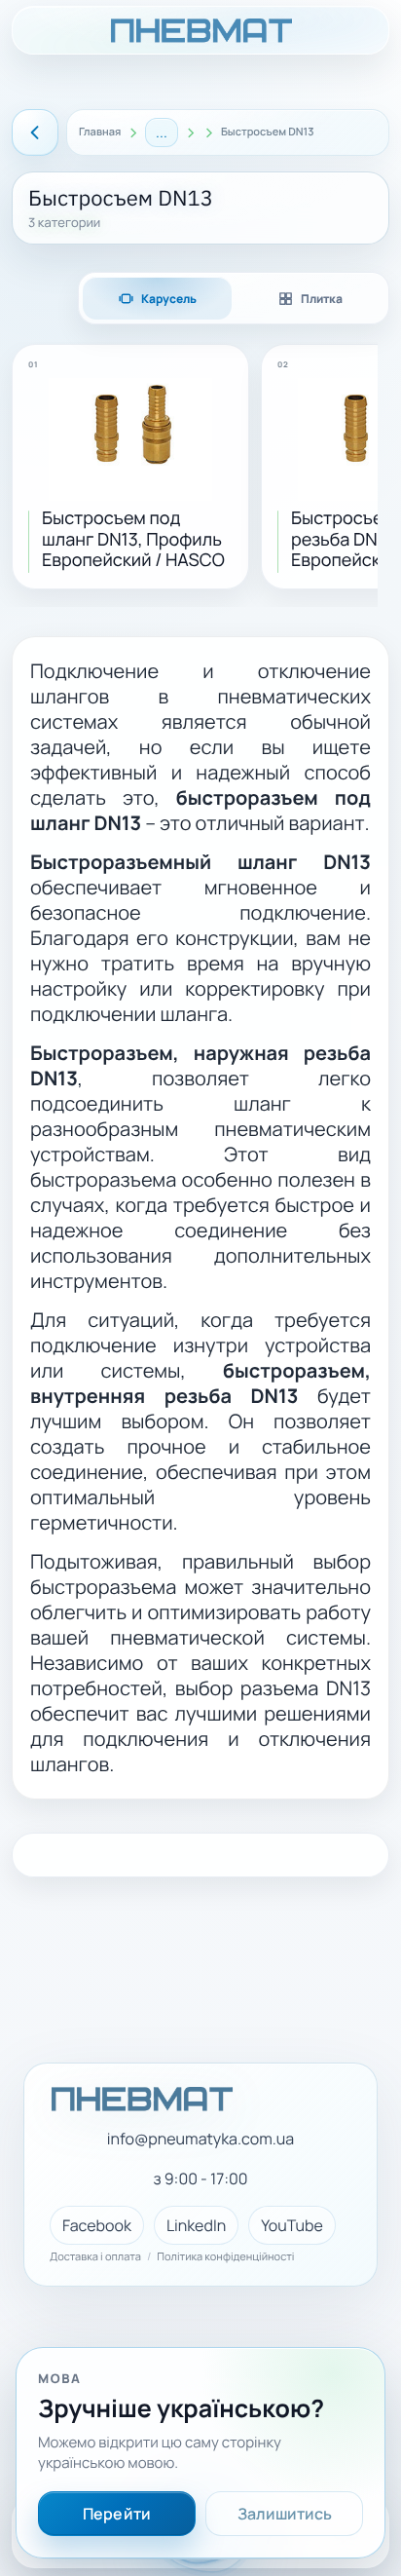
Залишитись (285, 2514)
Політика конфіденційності (225, 2257)
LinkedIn (196, 2225)
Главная (100, 133)
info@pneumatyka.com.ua (200, 2139)
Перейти (117, 2514)
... (162, 132)
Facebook (97, 2225)
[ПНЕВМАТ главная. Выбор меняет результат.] (200, 30)
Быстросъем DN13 (268, 133)
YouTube (292, 2225)
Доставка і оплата (95, 2257)
